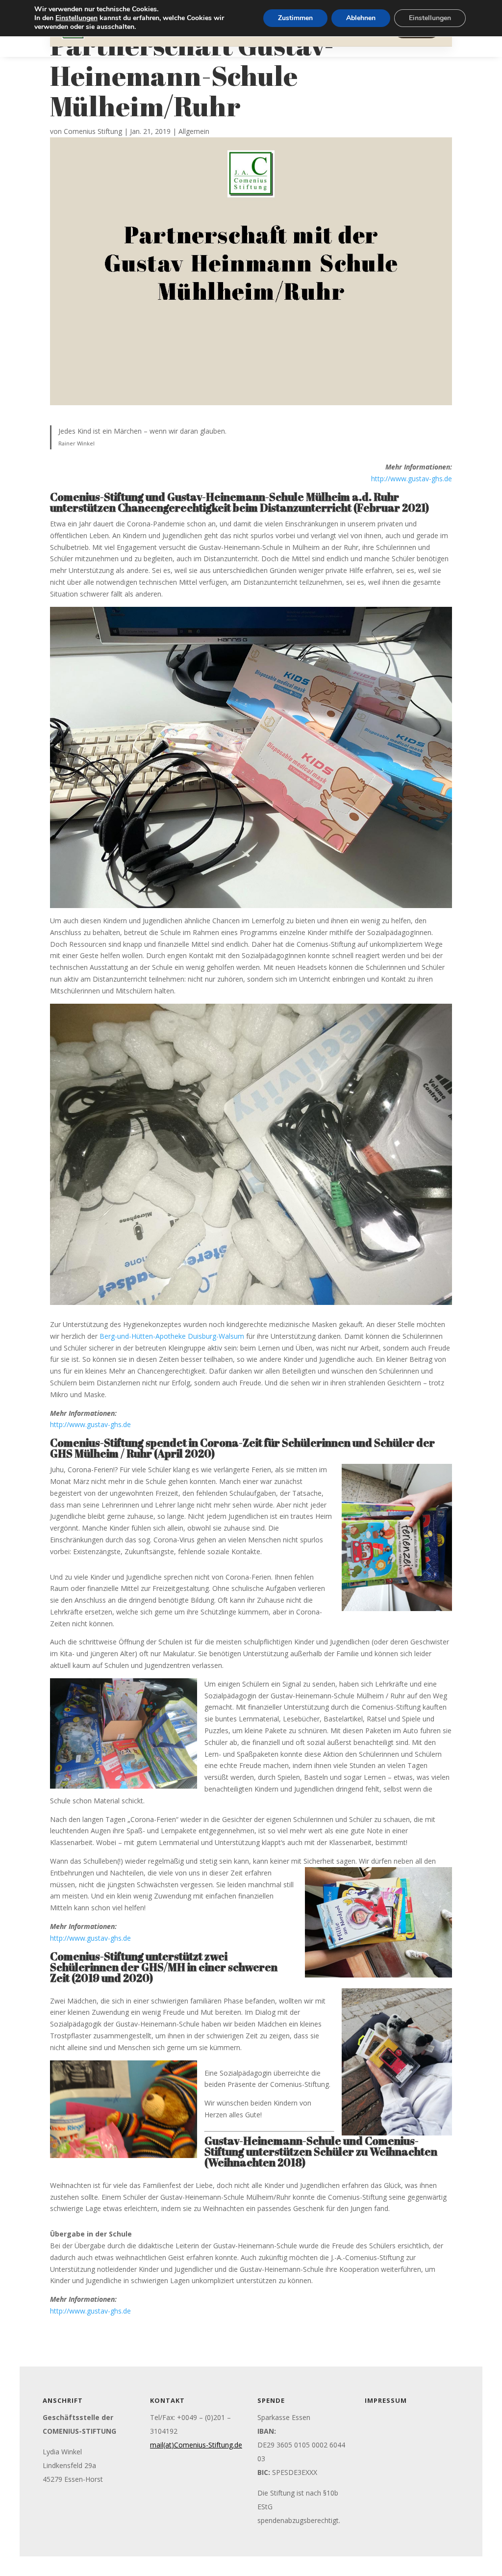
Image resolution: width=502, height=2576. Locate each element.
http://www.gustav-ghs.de (412, 479)
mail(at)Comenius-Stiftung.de (196, 2445)
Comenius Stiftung (93, 131)
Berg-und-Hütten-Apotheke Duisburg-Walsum (172, 1336)
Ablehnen (361, 18)
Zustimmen (295, 18)
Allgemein (194, 131)
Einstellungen (76, 18)
